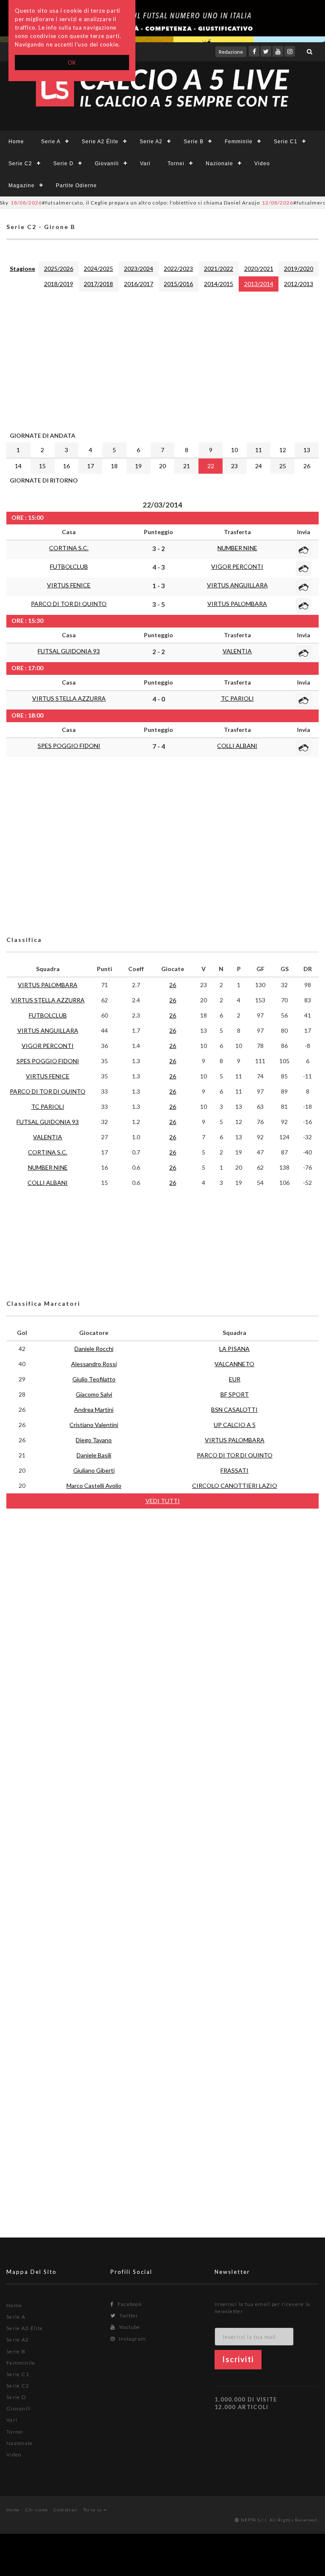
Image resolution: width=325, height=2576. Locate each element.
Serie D (63, 164)
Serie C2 (20, 164)
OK (72, 63)
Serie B (194, 142)
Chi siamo (37, 2510)
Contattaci (66, 2510)
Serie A (51, 142)
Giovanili (107, 164)
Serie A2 (151, 142)
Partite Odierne (76, 186)
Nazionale (219, 164)
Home (16, 142)
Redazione (231, 52)
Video (262, 164)
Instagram (132, 2339)
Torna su (94, 2510)
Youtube (129, 2327)
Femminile (239, 142)
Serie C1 (286, 142)
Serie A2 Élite (100, 142)
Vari (145, 164)
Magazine (22, 186)
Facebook (129, 2304)
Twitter (128, 2315)
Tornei (176, 164)
